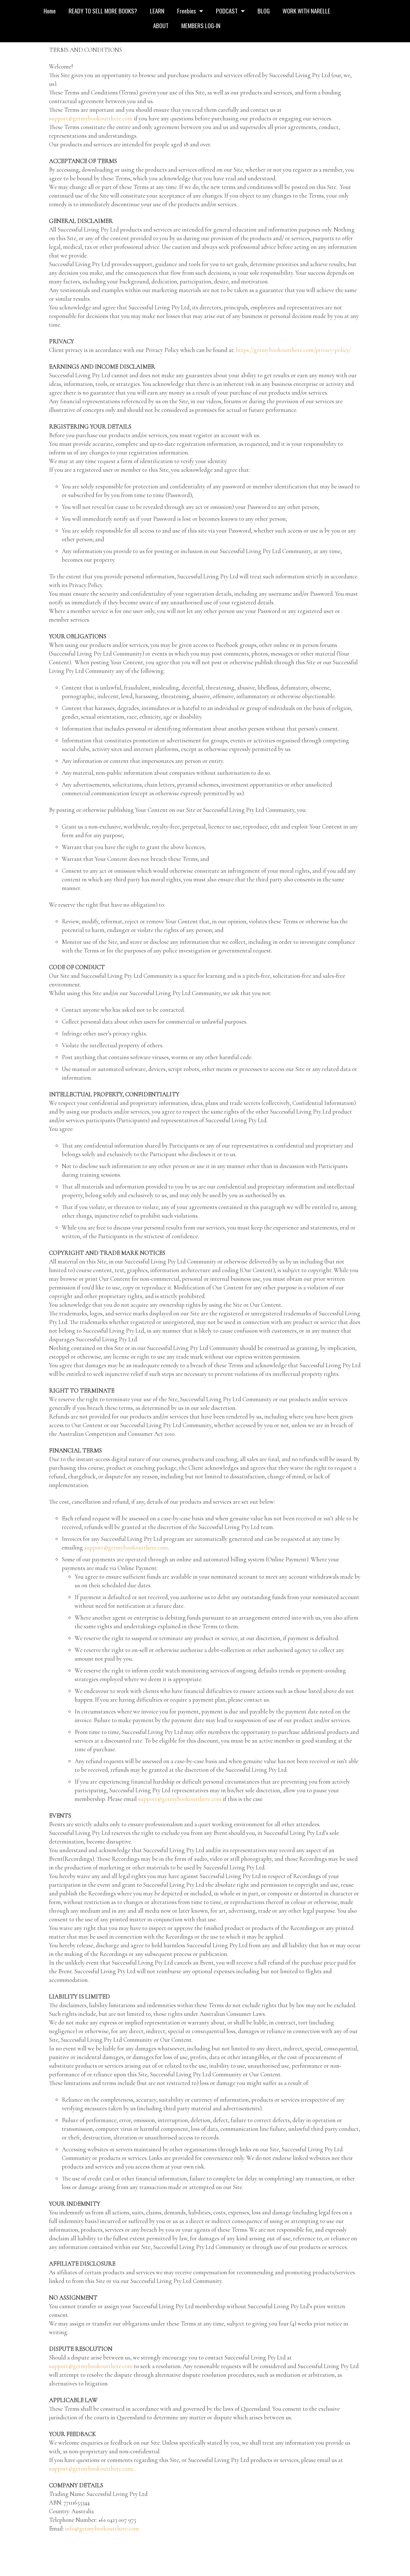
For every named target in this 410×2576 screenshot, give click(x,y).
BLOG (264, 11)
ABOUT (161, 25)
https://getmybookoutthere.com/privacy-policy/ (293, 350)
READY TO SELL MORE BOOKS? (103, 11)
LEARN (157, 11)
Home (50, 11)
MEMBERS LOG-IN (201, 25)
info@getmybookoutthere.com (102, 2528)
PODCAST (227, 11)
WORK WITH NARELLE (306, 11)
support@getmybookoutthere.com (91, 118)
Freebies (187, 11)
